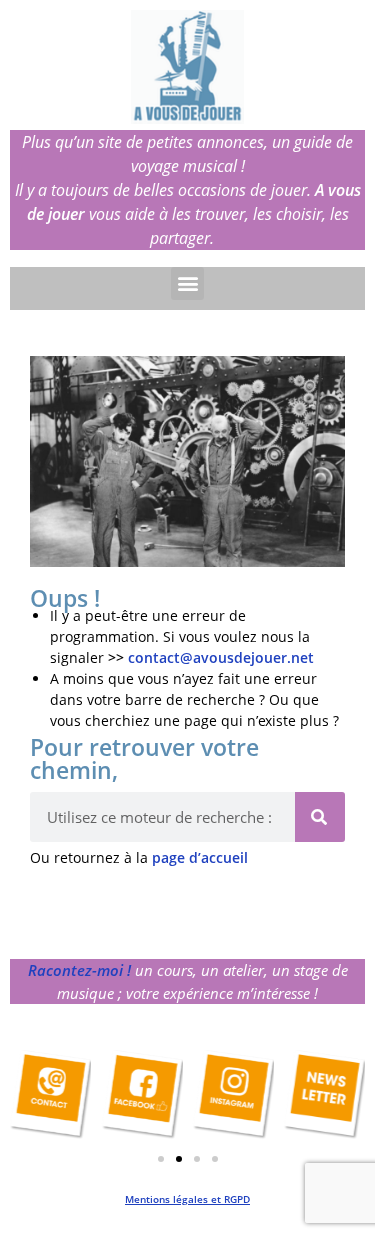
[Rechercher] (320, 817)
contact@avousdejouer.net (221, 657)
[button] (187, 283)
